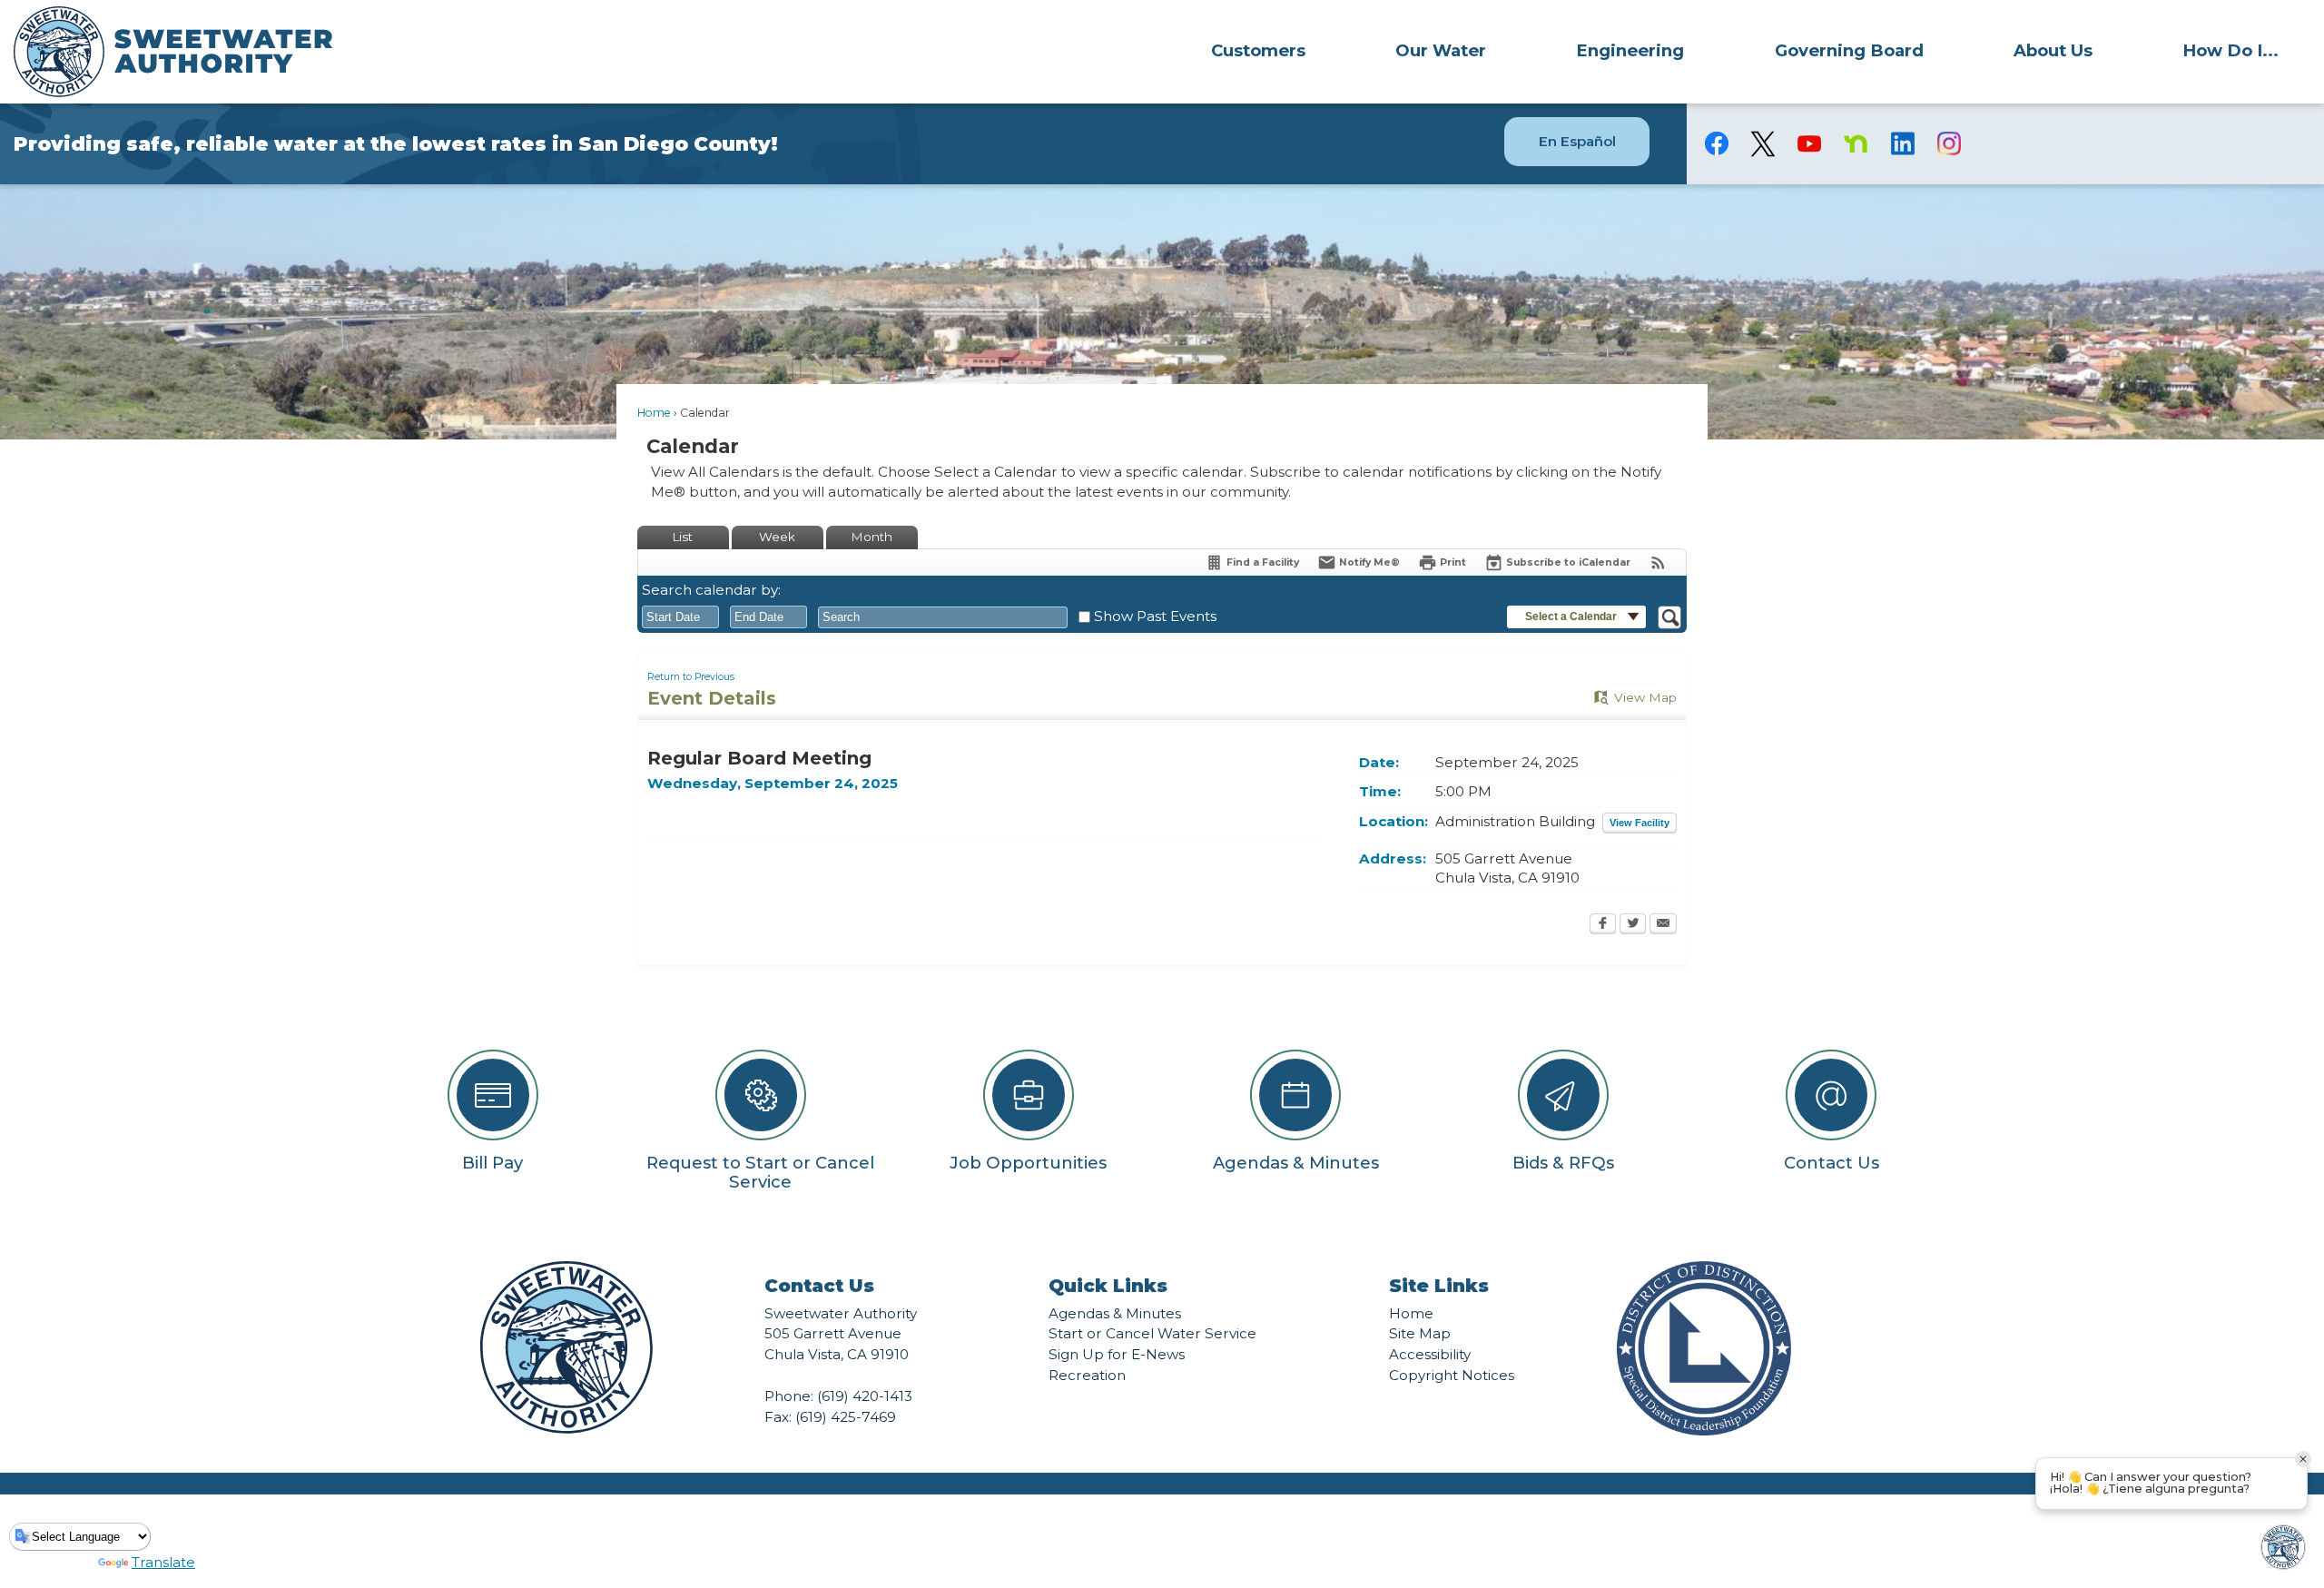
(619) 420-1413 (865, 1396)
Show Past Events (1155, 616)
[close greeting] (2303, 1459)
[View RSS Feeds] (1658, 562)
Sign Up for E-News (1117, 1354)
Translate (163, 1562)
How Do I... (2230, 50)
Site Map (1420, 1333)
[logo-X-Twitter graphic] (1763, 144)
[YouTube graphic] (1810, 143)
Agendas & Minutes (1115, 1313)
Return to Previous (691, 677)
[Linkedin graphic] (1902, 143)
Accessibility (1430, 1354)
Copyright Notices (1452, 1375)
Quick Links (1108, 1286)
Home (654, 413)
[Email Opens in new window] (1663, 925)
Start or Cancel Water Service (1152, 1333)
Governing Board (1849, 50)
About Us (2053, 50)
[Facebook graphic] (1717, 143)
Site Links (1439, 1286)
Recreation (1087, 1375)
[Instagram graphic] (1949, 143)
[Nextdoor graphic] (1856, 143)
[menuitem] (1258, 50)
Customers (1258, 50)
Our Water (1441, 50)
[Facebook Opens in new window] (1603, 925)
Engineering (1630, 50)
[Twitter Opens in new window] (1633, 925)
